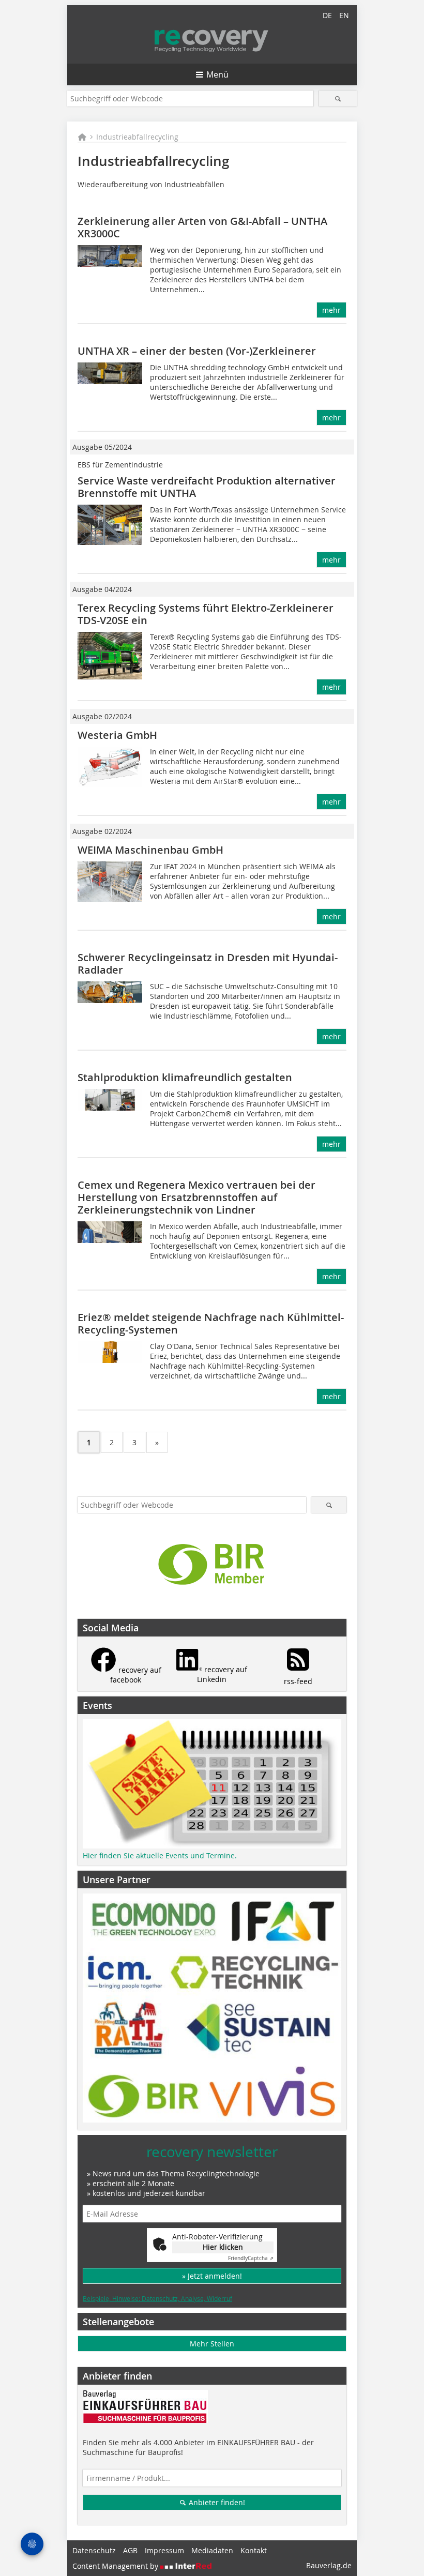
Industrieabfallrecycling (137, 137)
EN (344, 15)
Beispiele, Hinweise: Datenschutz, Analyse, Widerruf (157, 2298)
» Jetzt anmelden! (212, 2276)
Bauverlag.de (329, 2565)
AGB (130, 2550)
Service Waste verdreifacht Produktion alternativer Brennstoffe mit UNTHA (207, 487)
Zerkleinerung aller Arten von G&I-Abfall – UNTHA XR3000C (202, 227)
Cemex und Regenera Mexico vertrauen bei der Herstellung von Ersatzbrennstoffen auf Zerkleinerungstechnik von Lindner (196, 1197)
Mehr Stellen (212, 2344)
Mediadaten (212, 2550)
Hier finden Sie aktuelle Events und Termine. (160, 1855)
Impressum (164, 2550)
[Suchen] (338, 99)
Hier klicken (223, 2247)
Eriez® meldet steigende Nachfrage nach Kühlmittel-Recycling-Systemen (211, 1323)
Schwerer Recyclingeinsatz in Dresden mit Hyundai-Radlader (208, 964)
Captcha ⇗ (251, 2258)
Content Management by (116, 2566)
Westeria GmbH (117, 735)
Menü (217, 74)
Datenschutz (94, 2550)
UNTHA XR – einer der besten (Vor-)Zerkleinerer (197, 351)
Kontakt (254, 2550)
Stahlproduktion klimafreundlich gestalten (185, 1077)
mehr (331, 310)
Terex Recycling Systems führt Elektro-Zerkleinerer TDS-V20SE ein (206, 614)
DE (327, 15)
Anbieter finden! (216, 2502)
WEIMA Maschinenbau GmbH (150, 850)
